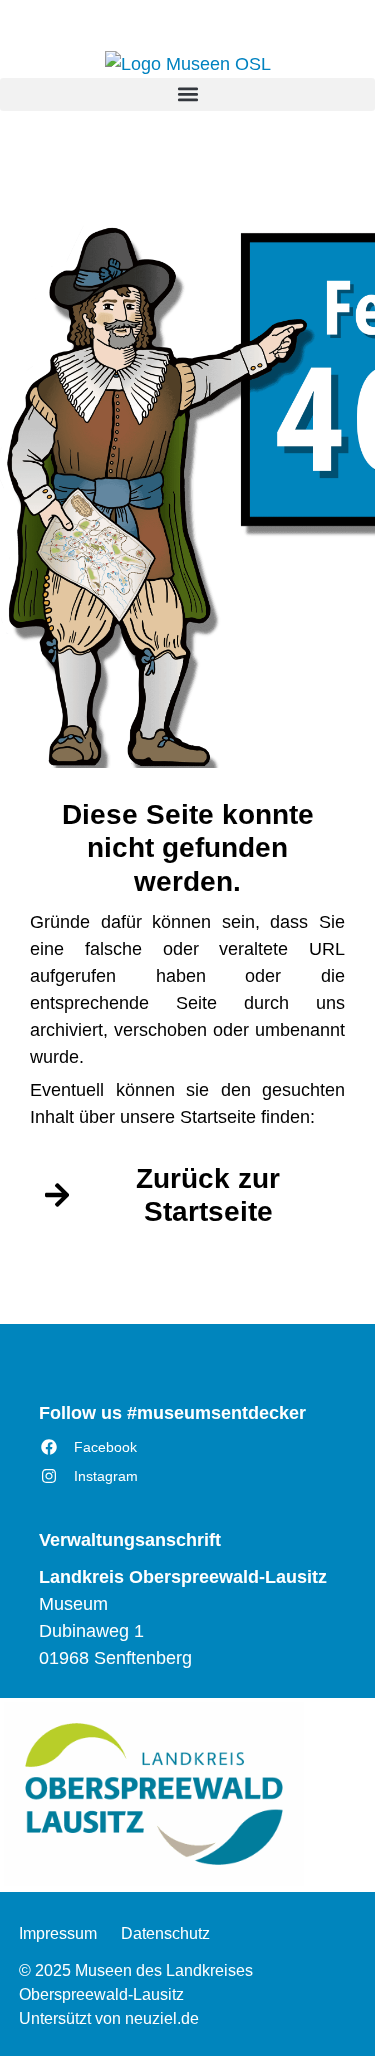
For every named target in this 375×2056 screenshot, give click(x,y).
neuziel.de (162, 2018)
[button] (187, 94)
